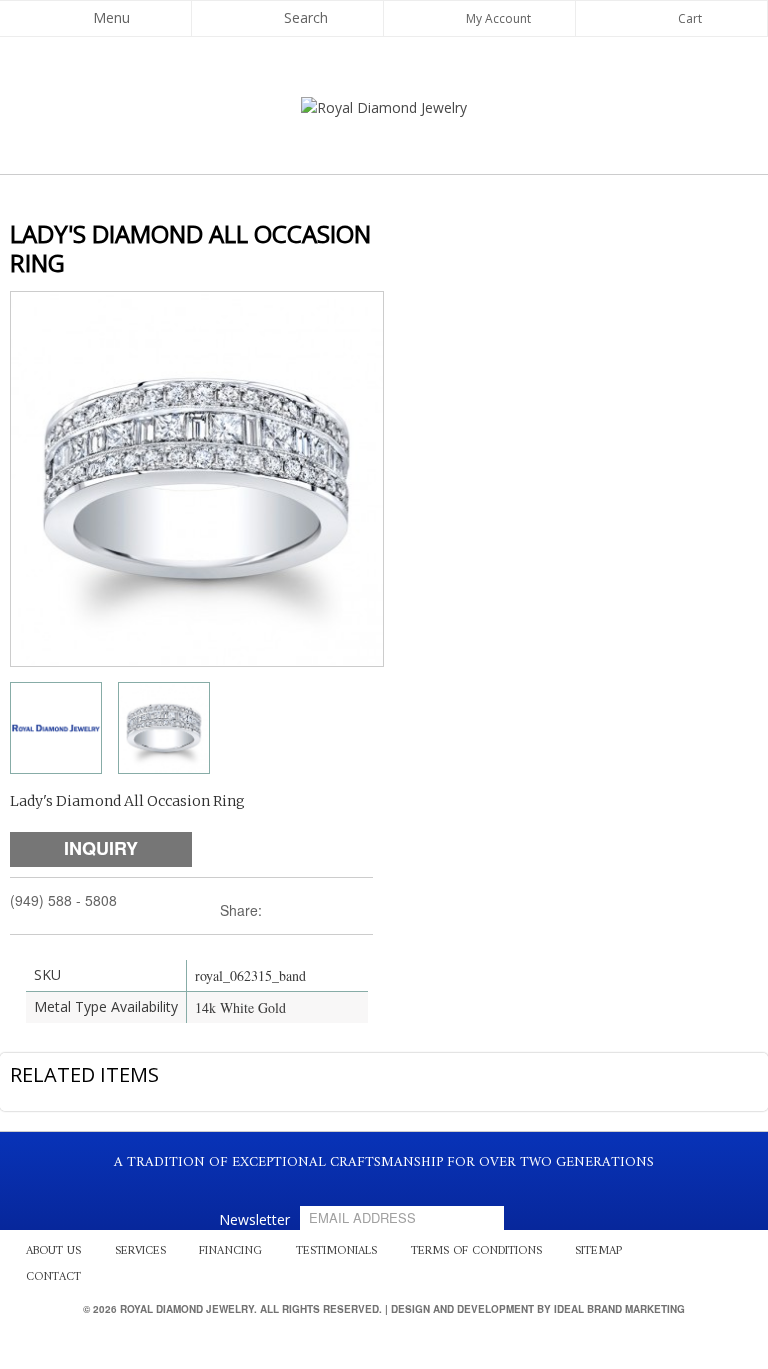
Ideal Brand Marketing (619, 1309)
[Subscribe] (484, 1218)
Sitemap (598, 1251)
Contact (53, 1277)
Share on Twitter (288, 911)
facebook (362, 1186)
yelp (382, 1186)
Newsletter (254, 1219)
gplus (402, 1186)
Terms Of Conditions (476, 1251)
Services (140, 1251)
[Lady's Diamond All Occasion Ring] (56, 728)
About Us (53, 1251)
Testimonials (336, 1251)
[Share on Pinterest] (340, 911)
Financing (230, 1251)
